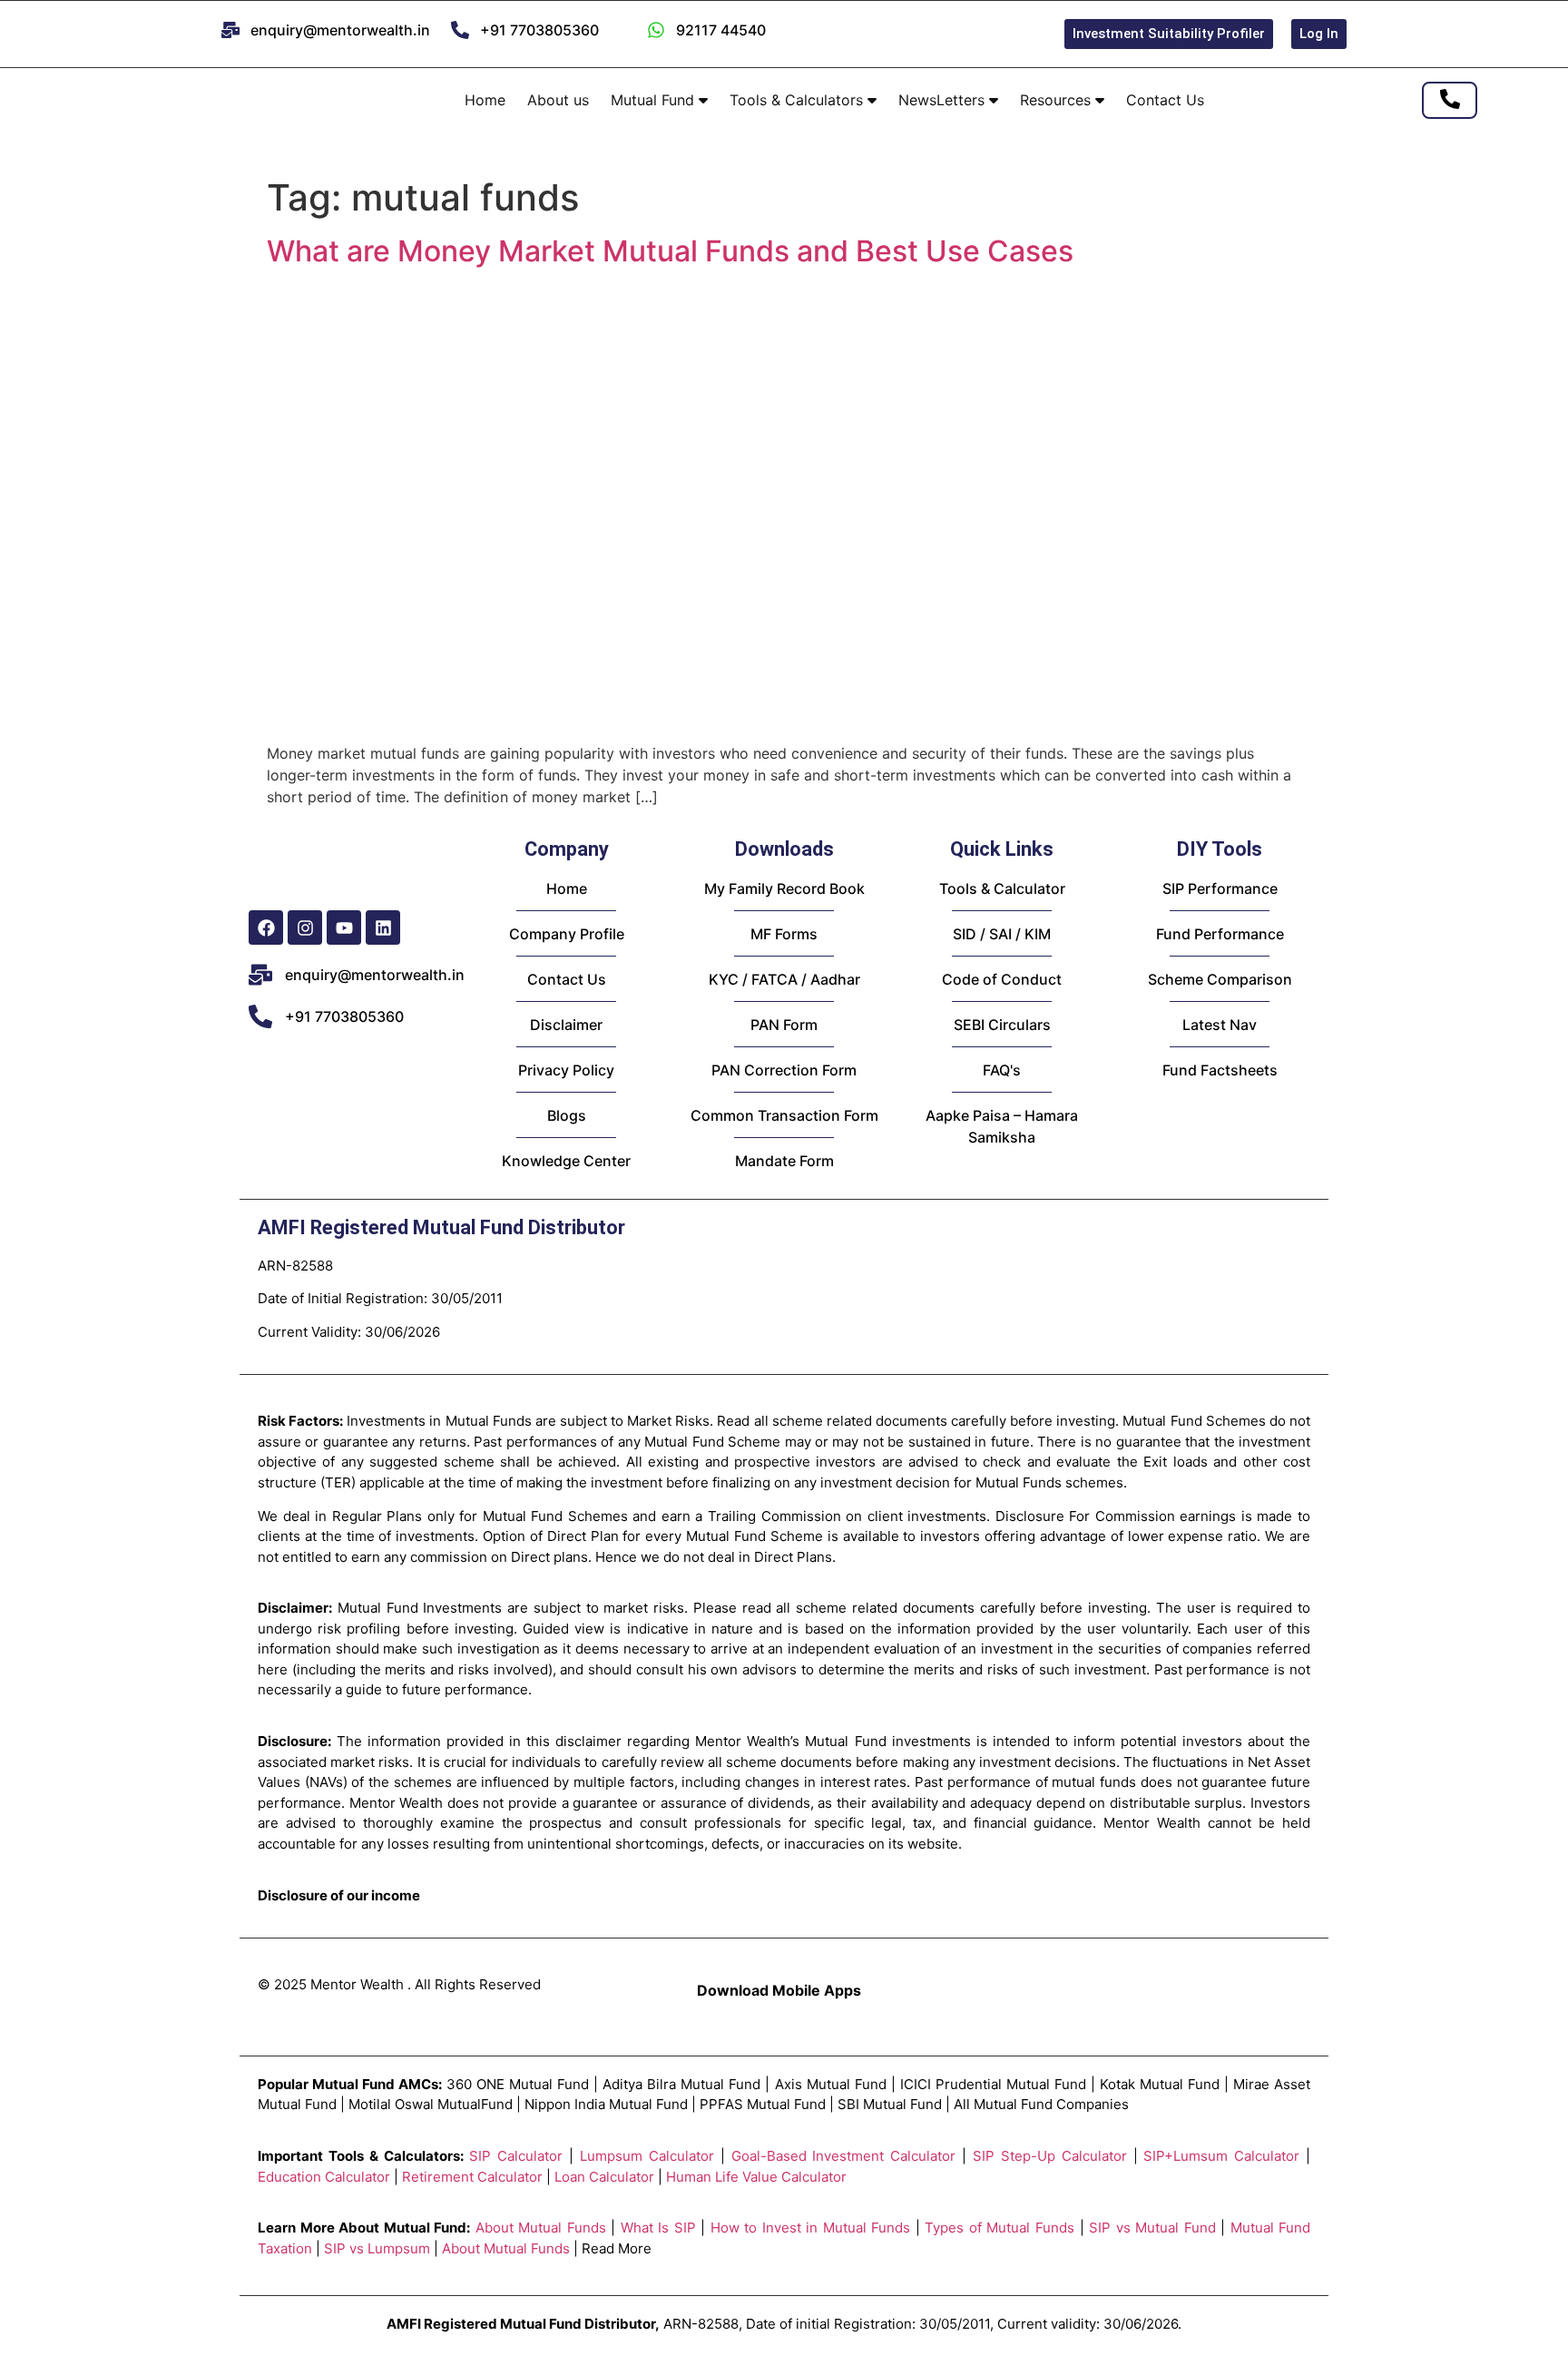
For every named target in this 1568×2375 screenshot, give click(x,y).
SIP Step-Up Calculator (1050, 2156)
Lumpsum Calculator (647, 2156)
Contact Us (1165, 100)
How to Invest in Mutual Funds (811, 2228)
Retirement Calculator (472, 2177)
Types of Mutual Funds (1000, 2228)
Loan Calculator (604, 2177)
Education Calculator (324, 2177)
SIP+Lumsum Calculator (1221, 2156)
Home (485, 100)
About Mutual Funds (541, 2228)
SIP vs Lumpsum (377, 2248)
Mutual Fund (655, 100)
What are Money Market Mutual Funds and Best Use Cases (670, 251)
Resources (1058, 100)
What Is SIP (658, 2228)
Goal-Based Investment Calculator (844, 2156)
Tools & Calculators (799, 100)
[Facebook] (266, 927)
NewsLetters (944, 100)
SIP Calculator (516, 2156)
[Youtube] (344, 927)
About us (558, 100)
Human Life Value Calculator (756, 2177)
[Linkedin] (383, 927)
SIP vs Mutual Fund (1152, 2228)
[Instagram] (305, 927)
